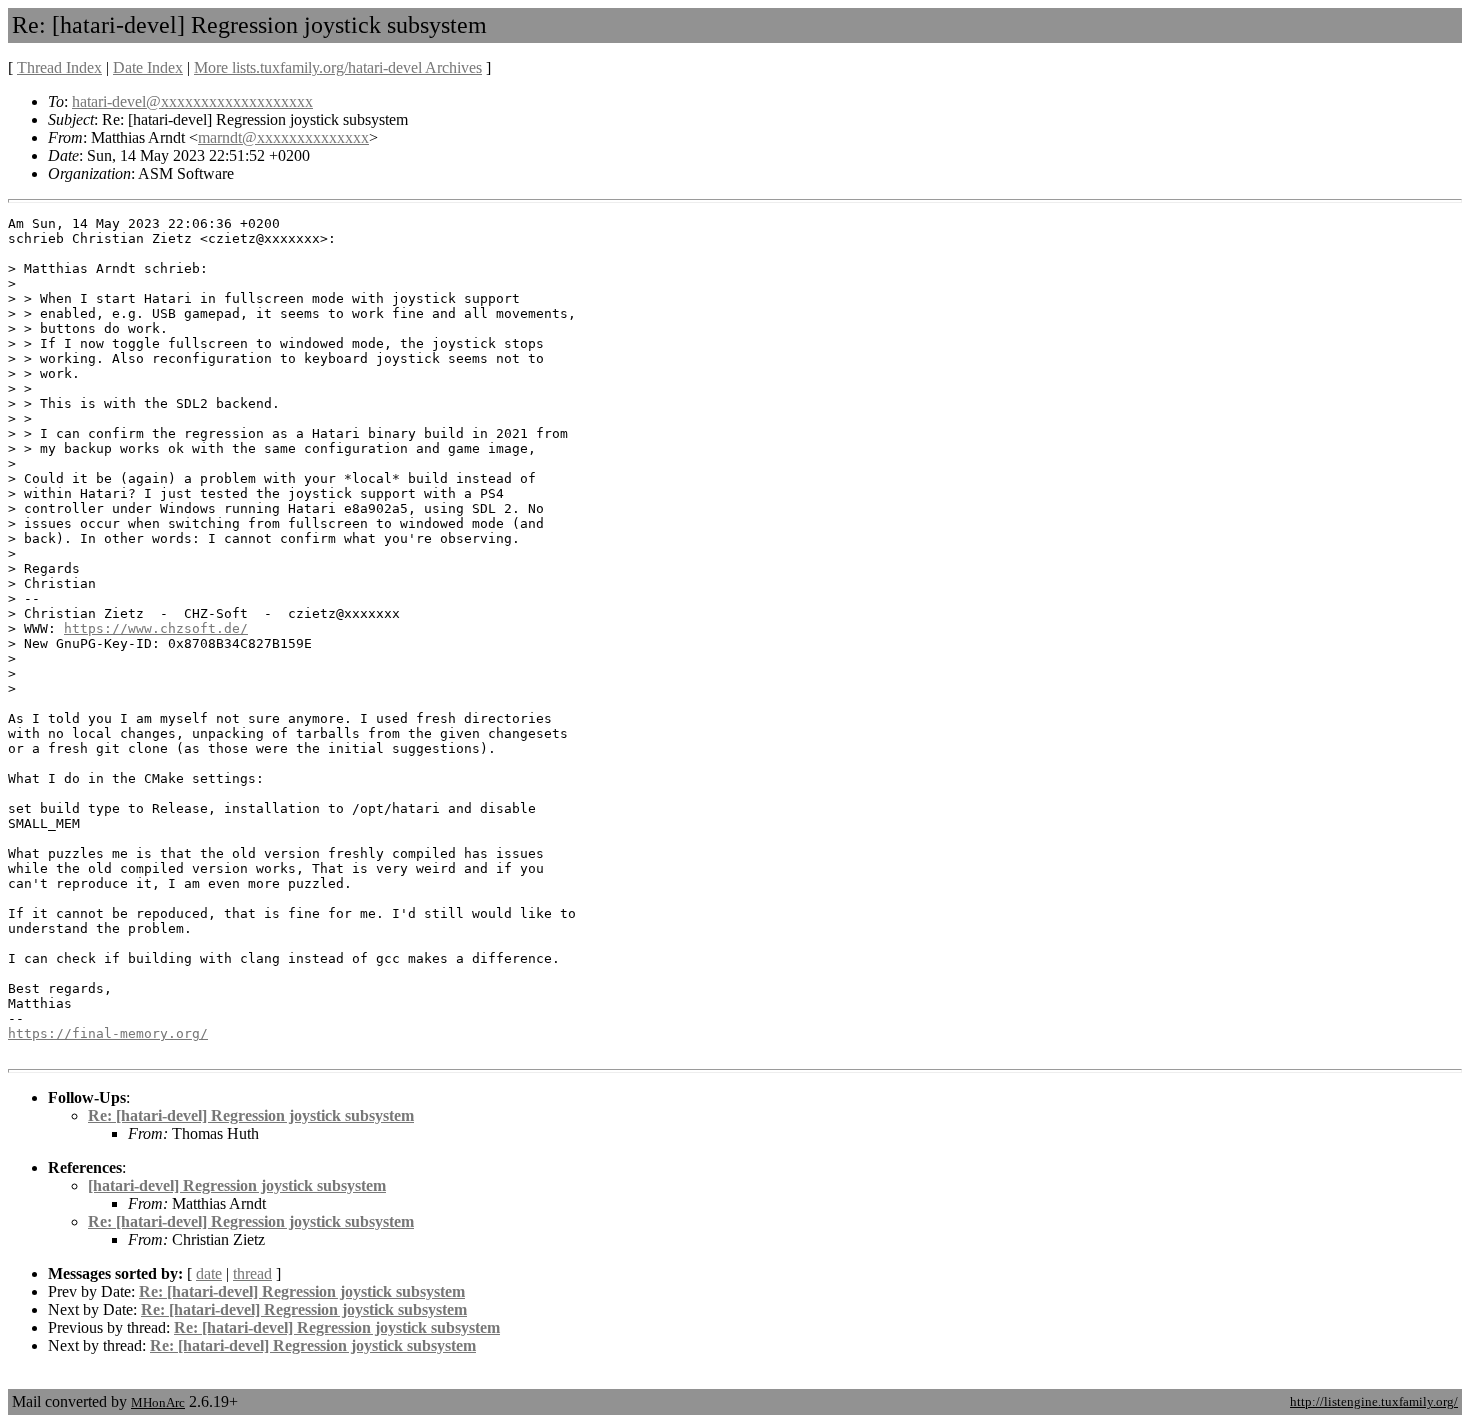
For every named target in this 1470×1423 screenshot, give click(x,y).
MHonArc (158, 1402)
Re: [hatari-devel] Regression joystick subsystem (251, 1115)
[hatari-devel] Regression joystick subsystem (237, 1185)
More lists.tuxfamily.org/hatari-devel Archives (338, 67)
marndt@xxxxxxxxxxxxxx (283, 137)
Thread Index (59, 67)
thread (252, 1273)
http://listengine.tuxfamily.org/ (1374, 1401)
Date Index (148, 67)
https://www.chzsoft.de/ (156, 628)
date (209, 1273)
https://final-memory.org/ (108, 1033)
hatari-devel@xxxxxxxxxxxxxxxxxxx (192, 101)
